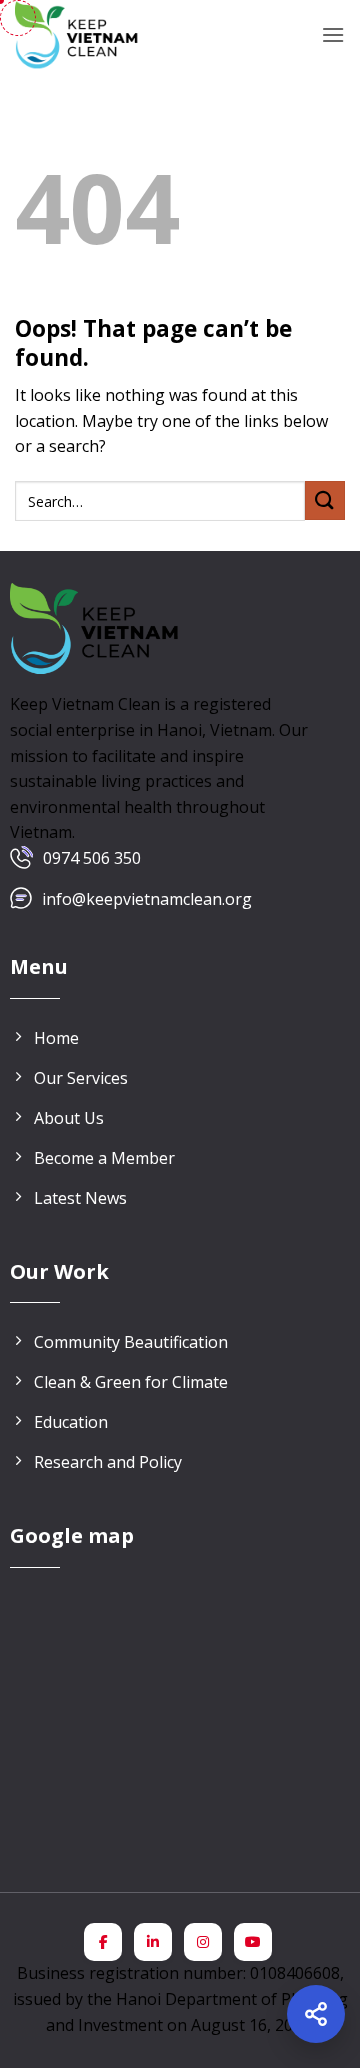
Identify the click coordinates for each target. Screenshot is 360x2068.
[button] (333, 34)
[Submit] (325, 500)
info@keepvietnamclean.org (147, 899)
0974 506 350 (92, 858)
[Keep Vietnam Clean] (77, 35)
